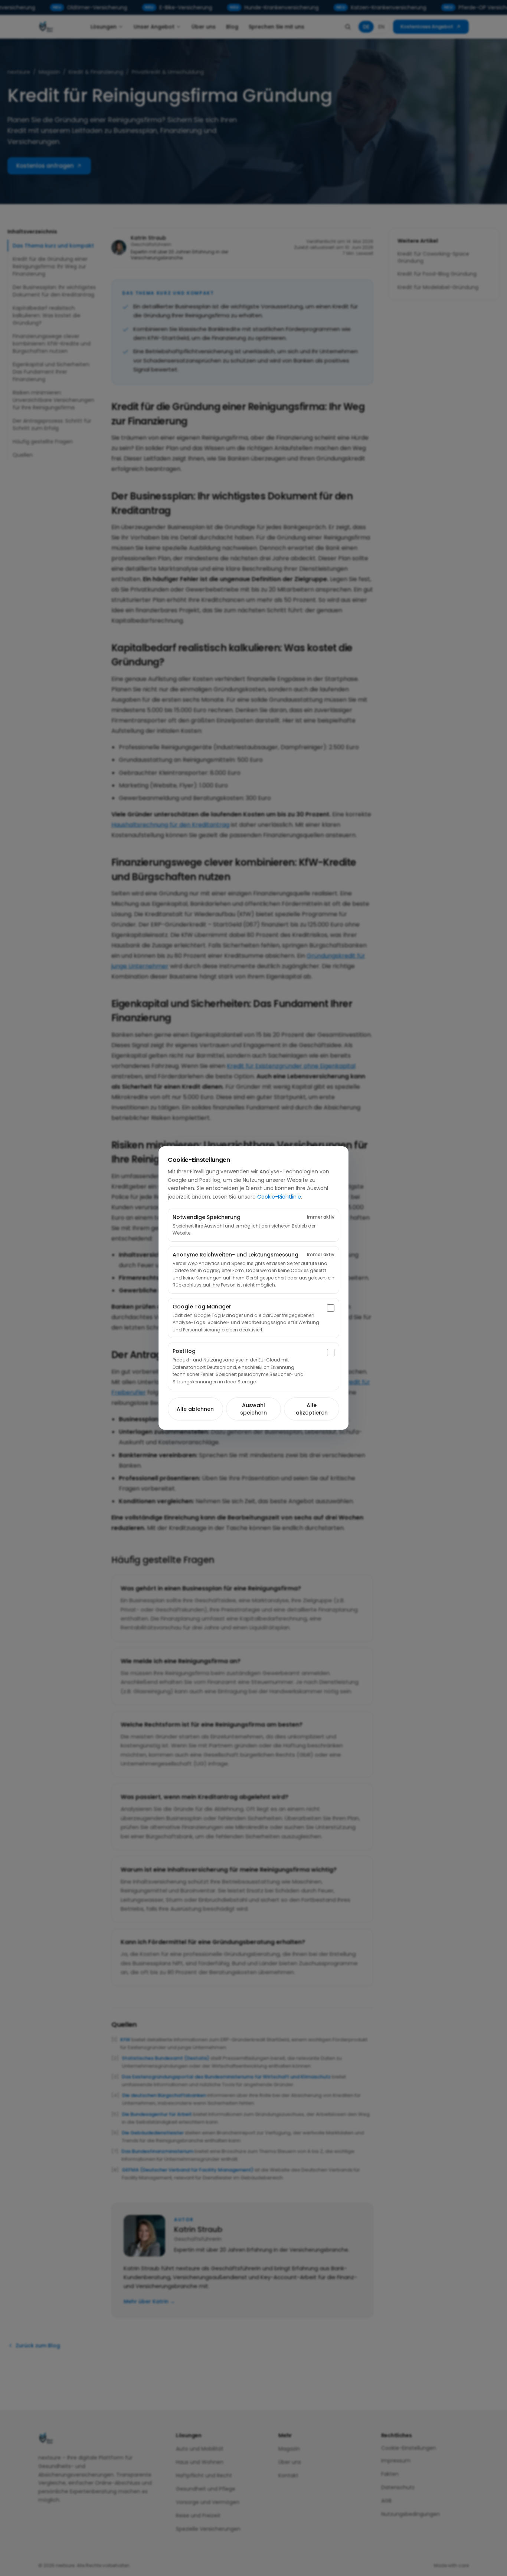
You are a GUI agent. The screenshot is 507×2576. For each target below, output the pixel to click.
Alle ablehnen (195, 1409)
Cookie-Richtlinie (279, 1197)
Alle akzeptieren (312, 1409)
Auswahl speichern (253, 1409)
